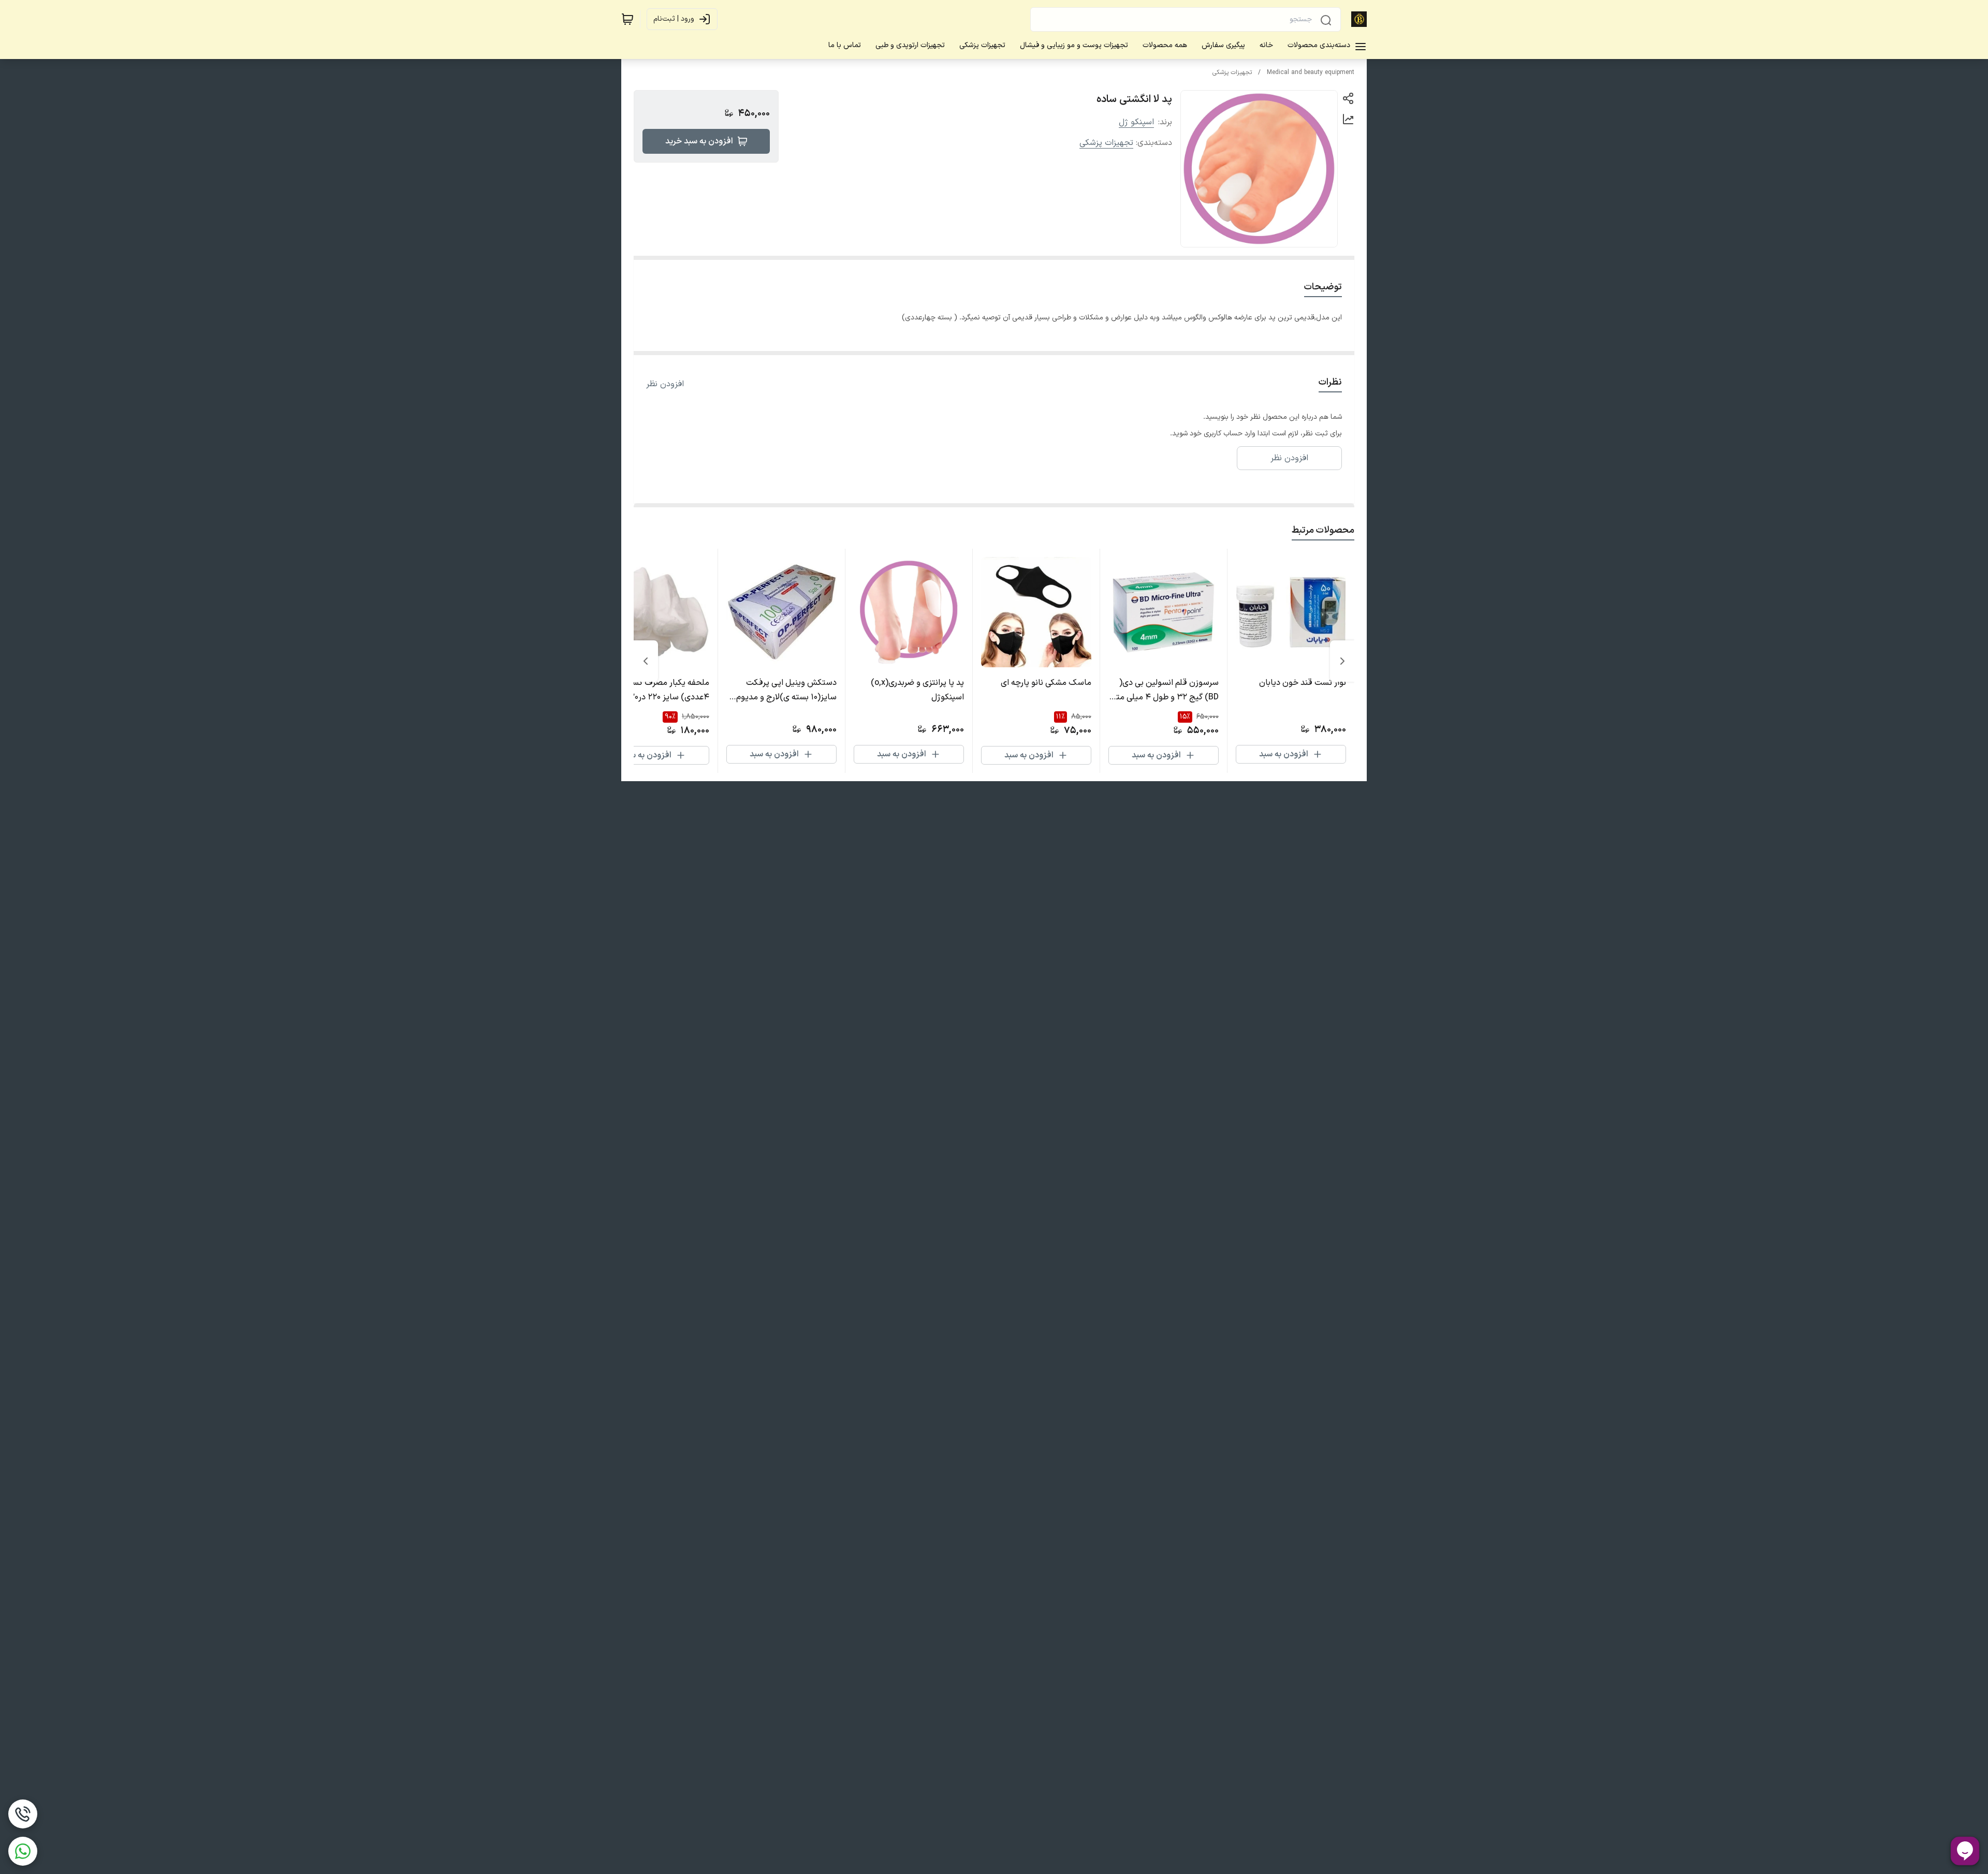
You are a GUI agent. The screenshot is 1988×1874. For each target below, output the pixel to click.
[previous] (1342, 661)
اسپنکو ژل (1136, 122)
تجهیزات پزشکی (1232, 72)
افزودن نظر (665, 384)
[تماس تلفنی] (23, 1814)
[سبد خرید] (627, 19)
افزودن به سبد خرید (699, 141)
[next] (646, 661)
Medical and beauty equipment (1311, 72)
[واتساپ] (23, 1851)
